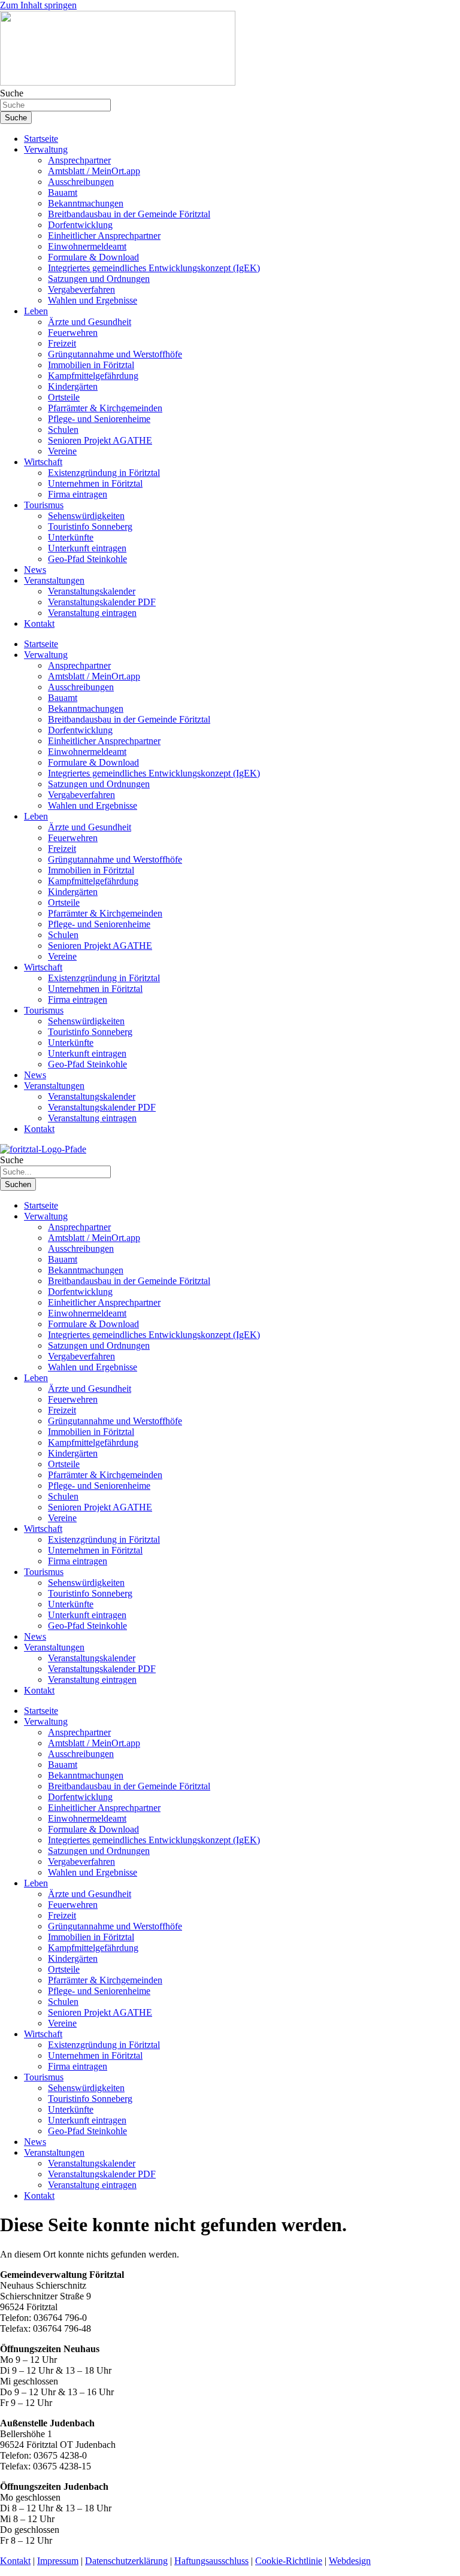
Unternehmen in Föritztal (95, 483)
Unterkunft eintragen (87, 548)
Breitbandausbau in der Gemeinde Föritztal (129, 214)
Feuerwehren (73, 333)
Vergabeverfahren (81, 289)
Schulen (63, 430)
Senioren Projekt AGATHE (100, 440)
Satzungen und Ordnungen (99, 279)
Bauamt (63, 192)
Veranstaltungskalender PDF (102, 602)
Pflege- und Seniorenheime (99, 419)
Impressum (58, 2561)
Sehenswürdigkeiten (86, 516)
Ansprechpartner (79, 160)
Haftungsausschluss (211, 2561)
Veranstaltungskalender (92, 591)
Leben (36, 311)
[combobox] (55, 105)
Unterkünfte (71, 537)
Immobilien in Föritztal (91, 365)
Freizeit (62, 343)
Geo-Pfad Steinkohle (87, 559)
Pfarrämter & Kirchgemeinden (105, 408)
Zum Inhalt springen (38, 5)
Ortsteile (64, 397)
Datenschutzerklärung (126, 2561)
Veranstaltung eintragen (92, 613)
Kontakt (39, 623)
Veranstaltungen (54, 580)
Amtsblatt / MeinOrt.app (94, 171)
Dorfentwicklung (80, 225)
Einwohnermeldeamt (87, 246)
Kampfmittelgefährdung (93, 376)
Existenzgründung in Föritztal (104, 473)
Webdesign (350, 2561)
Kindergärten (73, 386)
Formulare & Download (93, 257)
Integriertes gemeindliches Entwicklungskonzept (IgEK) (154, 268)
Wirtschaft (43, 462)
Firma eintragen (78, 494)
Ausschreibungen (81, 182)
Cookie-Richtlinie (289, 2561)
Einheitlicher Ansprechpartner (104, 236)
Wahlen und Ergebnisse (93, 300)
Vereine (62, 451)
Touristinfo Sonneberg (90, 527)
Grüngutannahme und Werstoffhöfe (115, 354)
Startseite (41, 139)
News (35, 570)
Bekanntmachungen (86, 203)
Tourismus (44, 505)
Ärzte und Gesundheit (90, 322)
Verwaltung (46, 149)
